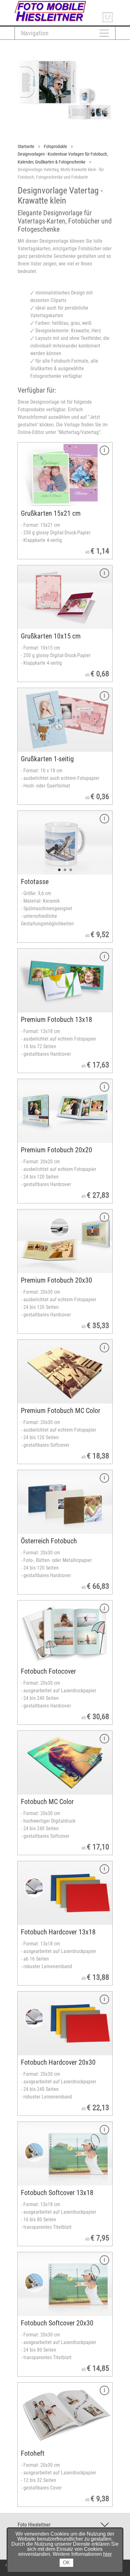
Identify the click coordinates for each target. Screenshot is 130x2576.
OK (66, 2563)
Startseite (26, 146)
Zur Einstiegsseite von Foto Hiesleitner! (55, 3)
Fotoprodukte (56, 146)
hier (107, 2554)
